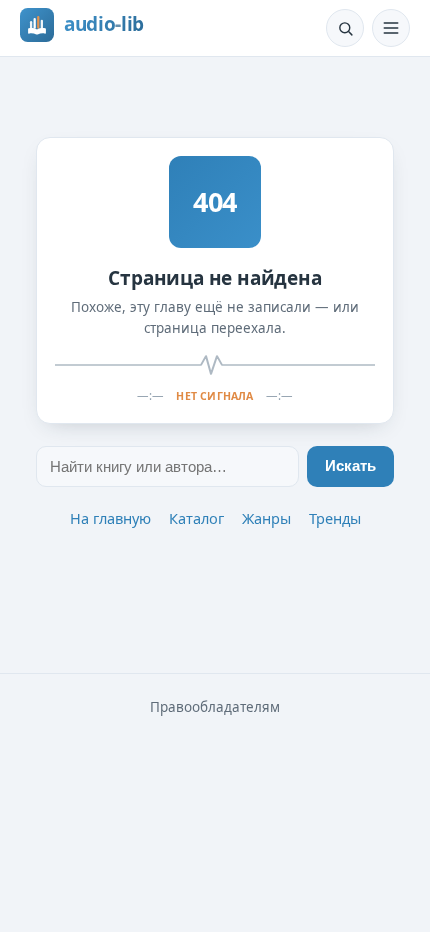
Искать (350, 466)
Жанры (266, 518)
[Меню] (391, 28)
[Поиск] (345, 28)
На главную (110, 518)
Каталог (196, 518)
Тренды (335, 518)
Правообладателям (215, 707)
